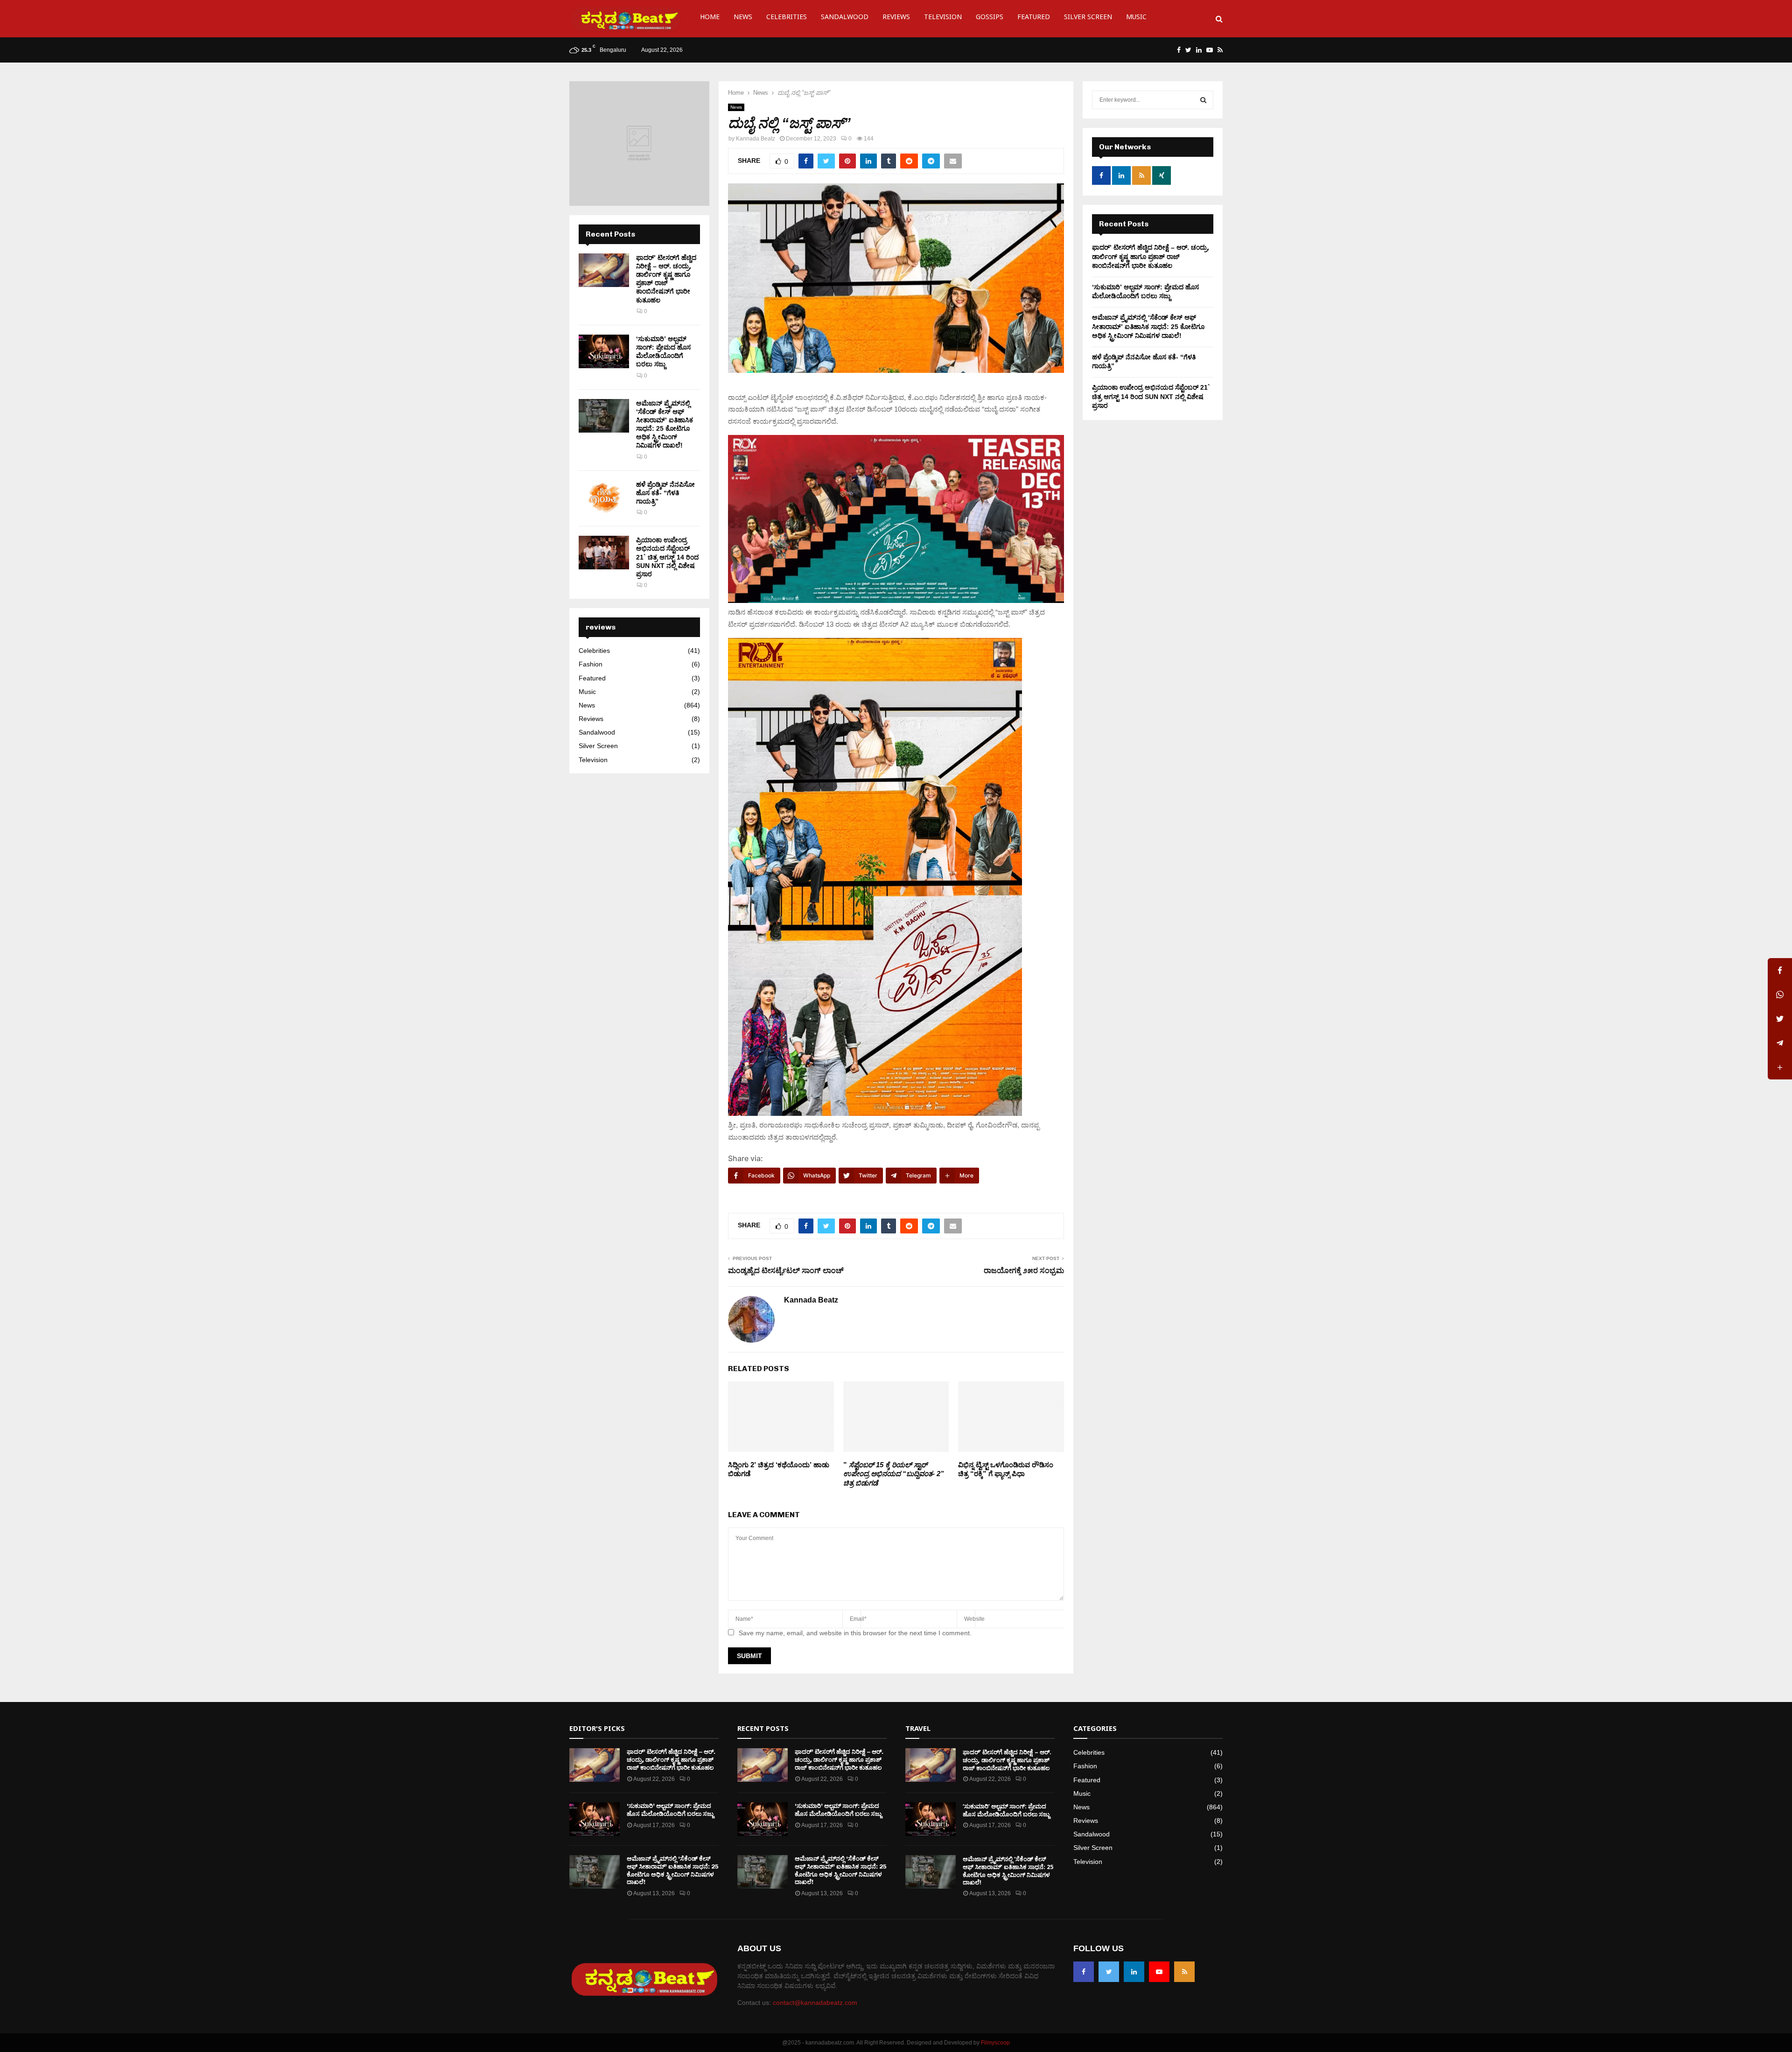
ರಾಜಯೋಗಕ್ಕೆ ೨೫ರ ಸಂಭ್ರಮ (1024, 1271)
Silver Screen (1088, 18)
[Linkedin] (1134, 1972)
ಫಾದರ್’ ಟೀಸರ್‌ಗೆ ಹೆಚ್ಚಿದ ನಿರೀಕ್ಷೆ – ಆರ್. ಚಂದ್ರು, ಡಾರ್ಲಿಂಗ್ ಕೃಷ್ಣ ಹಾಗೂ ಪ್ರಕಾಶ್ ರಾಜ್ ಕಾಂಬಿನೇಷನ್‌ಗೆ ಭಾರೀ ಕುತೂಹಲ (1151, 256)
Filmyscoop (995, 2043)
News (743, 18)
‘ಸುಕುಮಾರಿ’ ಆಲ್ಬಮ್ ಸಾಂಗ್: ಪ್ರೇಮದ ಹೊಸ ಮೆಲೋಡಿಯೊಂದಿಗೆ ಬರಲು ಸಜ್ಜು (670, 1810)
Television (943, 18)
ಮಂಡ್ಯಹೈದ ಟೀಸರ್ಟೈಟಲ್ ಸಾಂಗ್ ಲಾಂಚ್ (786, 1271)
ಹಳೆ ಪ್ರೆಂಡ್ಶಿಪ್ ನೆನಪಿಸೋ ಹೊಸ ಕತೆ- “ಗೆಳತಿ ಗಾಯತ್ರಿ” (665, 493)
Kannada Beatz (756, 139)
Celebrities (787, 18)
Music (1136, 18)
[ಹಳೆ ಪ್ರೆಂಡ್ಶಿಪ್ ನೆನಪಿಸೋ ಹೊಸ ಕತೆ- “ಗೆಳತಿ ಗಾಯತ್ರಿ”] (604, 497)
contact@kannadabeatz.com (815, 2003)
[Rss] (1184, 1972)
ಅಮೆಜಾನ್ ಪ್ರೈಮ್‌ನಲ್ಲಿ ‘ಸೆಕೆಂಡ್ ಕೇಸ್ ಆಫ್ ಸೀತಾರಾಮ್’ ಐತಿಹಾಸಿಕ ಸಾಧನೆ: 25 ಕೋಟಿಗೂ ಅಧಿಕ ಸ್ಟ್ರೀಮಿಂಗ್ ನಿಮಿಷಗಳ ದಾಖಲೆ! (1148, 326)
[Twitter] (1109, 1972)
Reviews (896, 18)
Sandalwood (845, 18)
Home (710, 18)
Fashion (591, 664)
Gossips (990, 18)
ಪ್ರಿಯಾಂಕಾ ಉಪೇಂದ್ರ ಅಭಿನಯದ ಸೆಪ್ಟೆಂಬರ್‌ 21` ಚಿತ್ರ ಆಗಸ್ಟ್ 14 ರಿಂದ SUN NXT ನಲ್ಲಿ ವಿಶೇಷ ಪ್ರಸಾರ (667, 557)
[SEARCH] (1203, 100)
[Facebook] (1084, 1972)
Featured (1034, 18)
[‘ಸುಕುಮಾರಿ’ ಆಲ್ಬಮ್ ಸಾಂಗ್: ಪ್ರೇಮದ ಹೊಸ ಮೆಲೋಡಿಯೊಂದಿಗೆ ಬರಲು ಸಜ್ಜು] (604, 351)
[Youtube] (1159, 1972)
